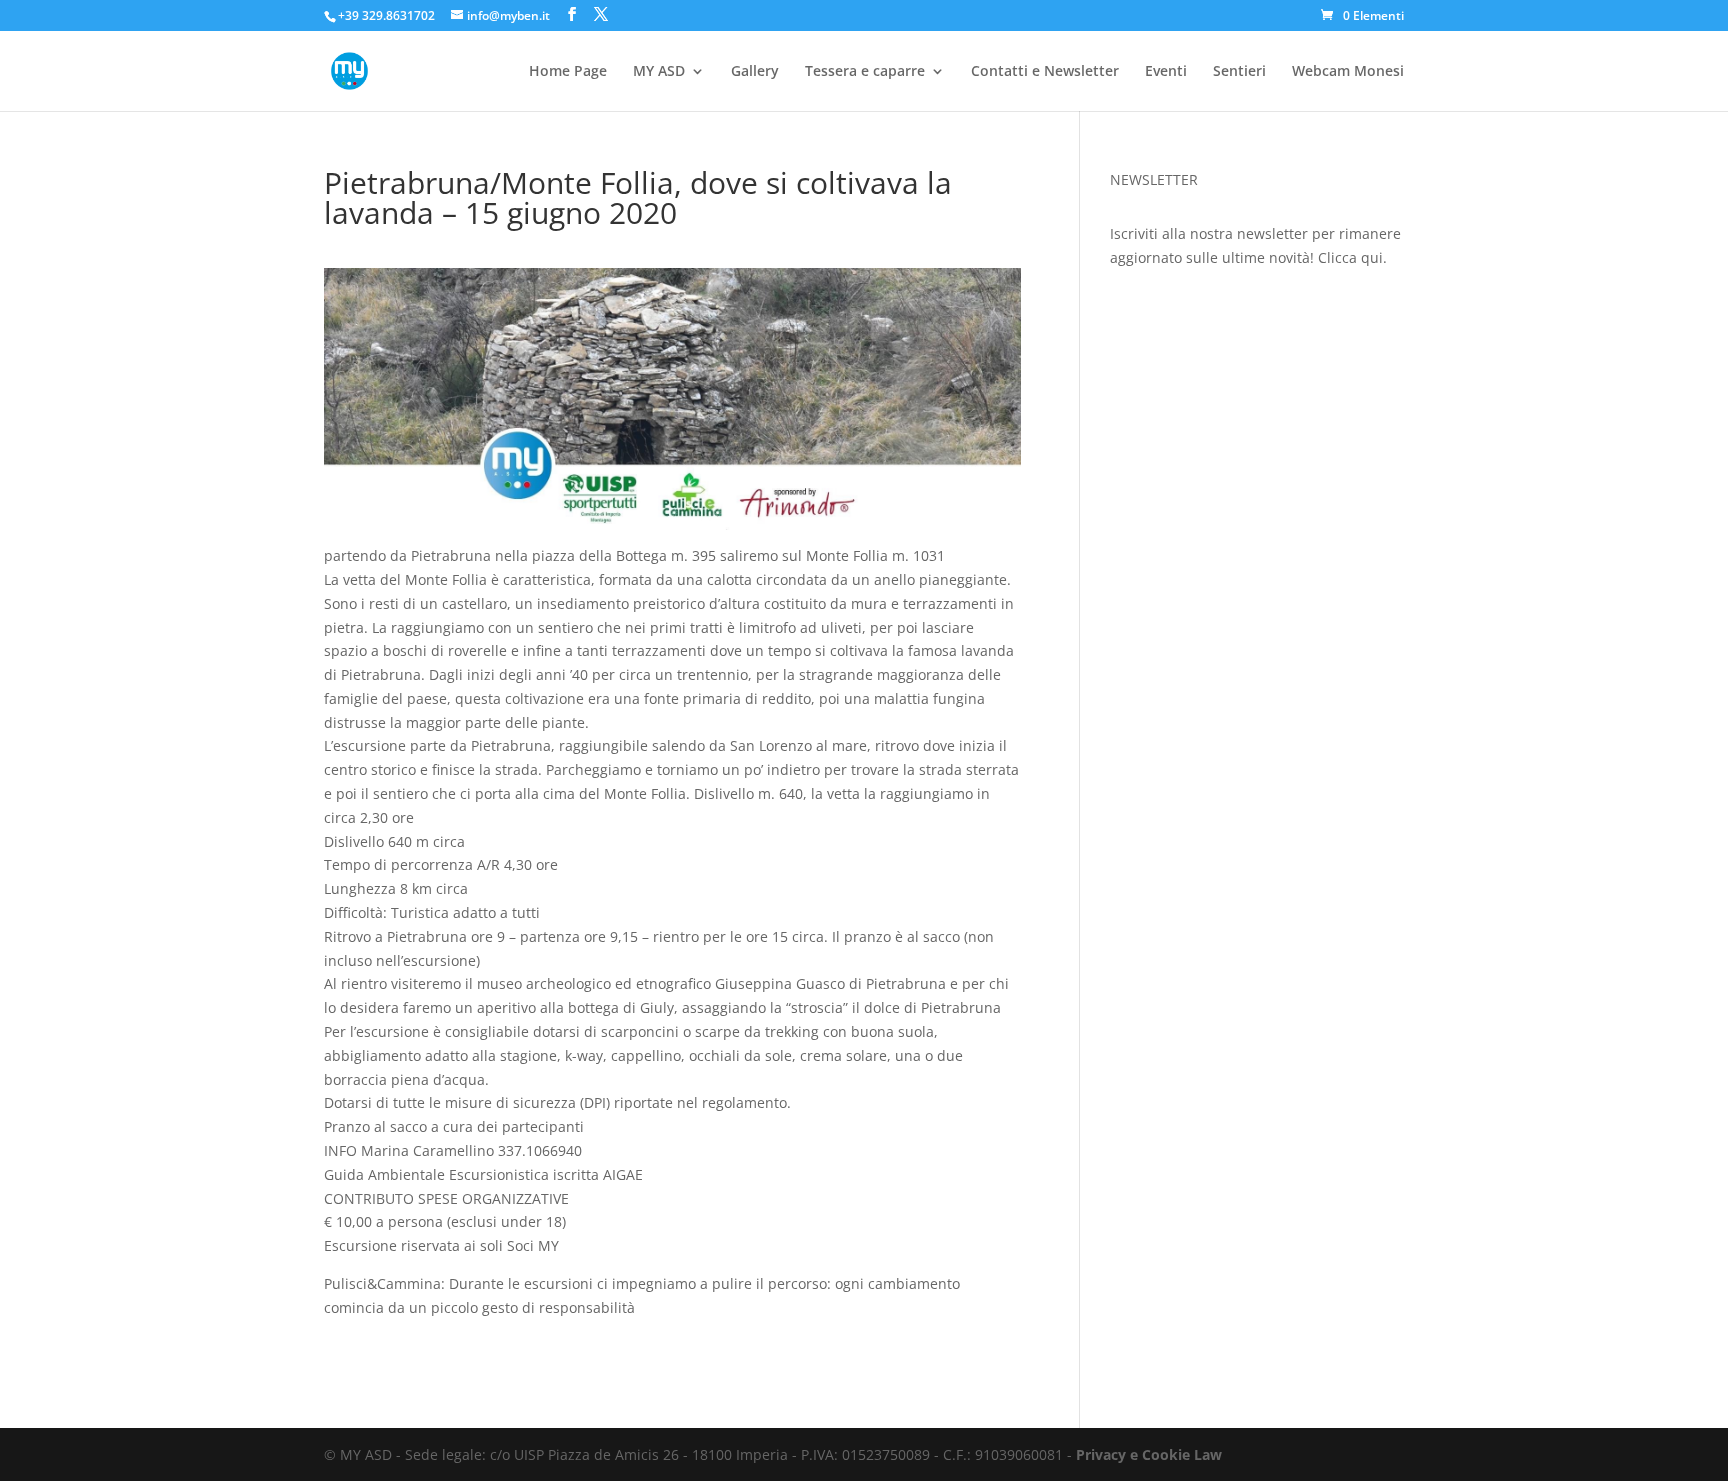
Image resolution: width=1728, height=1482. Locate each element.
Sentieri (1239, 72)
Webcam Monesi (1348, 72)
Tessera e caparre (865, 72)
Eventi (1166, 72)
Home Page (568, 72)
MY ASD (659, 72)
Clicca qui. (1352, 257)
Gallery (755, 72)
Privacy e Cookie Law (1149, 1454)
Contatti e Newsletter (1045, 72)
